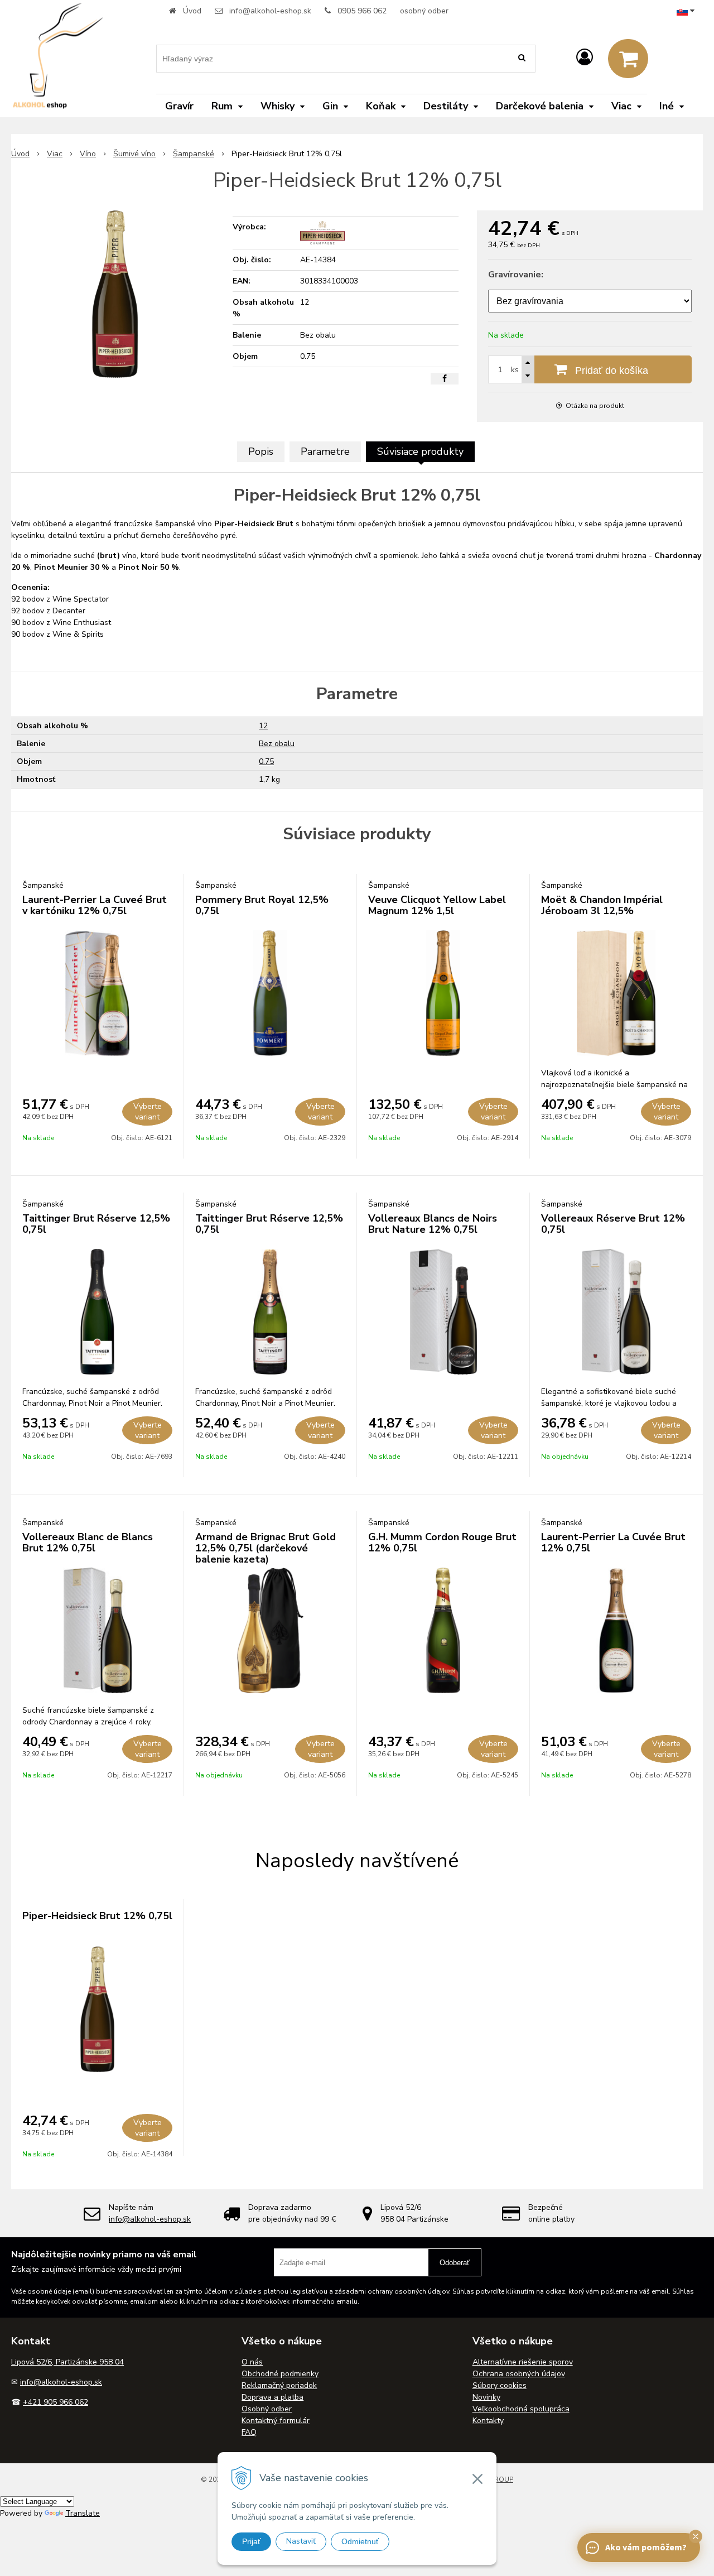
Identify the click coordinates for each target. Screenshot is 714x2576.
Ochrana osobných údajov (519, 2374)
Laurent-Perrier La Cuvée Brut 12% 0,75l (613, 1542)
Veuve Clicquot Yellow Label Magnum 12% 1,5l (437, 905)
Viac (55, 154)
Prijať (251, 2541)
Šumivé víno (134, 154)
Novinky (486, 2397)
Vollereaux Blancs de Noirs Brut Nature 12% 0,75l (433, 1224)
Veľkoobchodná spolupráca (521, 2409)
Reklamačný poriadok (279, 2385)
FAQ (249, 2432)
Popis (261, 451)
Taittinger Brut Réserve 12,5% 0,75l (96, 1224)
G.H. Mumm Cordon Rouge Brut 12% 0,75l (442, 1542)
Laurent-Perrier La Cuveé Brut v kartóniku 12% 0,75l (95, 905)
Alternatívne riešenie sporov (523, 2362)
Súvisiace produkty (420, 451)
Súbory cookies (500, 2385)
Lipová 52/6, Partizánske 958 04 (67, 2362)
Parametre (325, 451)
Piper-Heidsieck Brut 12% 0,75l (97, 1916)
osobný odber (424, 11)
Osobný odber (267, 2409)
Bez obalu (277, 744)
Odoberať (455, 2263)
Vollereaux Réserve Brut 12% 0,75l (613, 1224)
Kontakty (488, 2421)
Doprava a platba (272, 2397)
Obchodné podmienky (280, 2374)
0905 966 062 (362, 11)
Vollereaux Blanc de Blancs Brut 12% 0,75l (88, 1542)
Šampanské (194, 154)
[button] (696, 2536)
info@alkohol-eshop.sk (270, 11)
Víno (88, 154)
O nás (252, 2362)
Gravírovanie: (516, 275)
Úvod (192, 11)
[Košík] (628, 59)
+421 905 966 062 (56, 2402)
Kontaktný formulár (276, 2421)
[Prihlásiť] (585, 58)
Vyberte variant (148, 1112)
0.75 (266, 761)
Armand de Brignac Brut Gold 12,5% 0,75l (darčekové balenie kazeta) (266, 1548)
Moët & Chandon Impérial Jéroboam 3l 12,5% (602, 905)
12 (263, 726)
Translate (83, 2513)
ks (515, 370)
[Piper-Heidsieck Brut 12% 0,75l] (115, 294)
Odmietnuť (360, 2541)
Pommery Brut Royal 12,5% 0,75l (262, 905)
